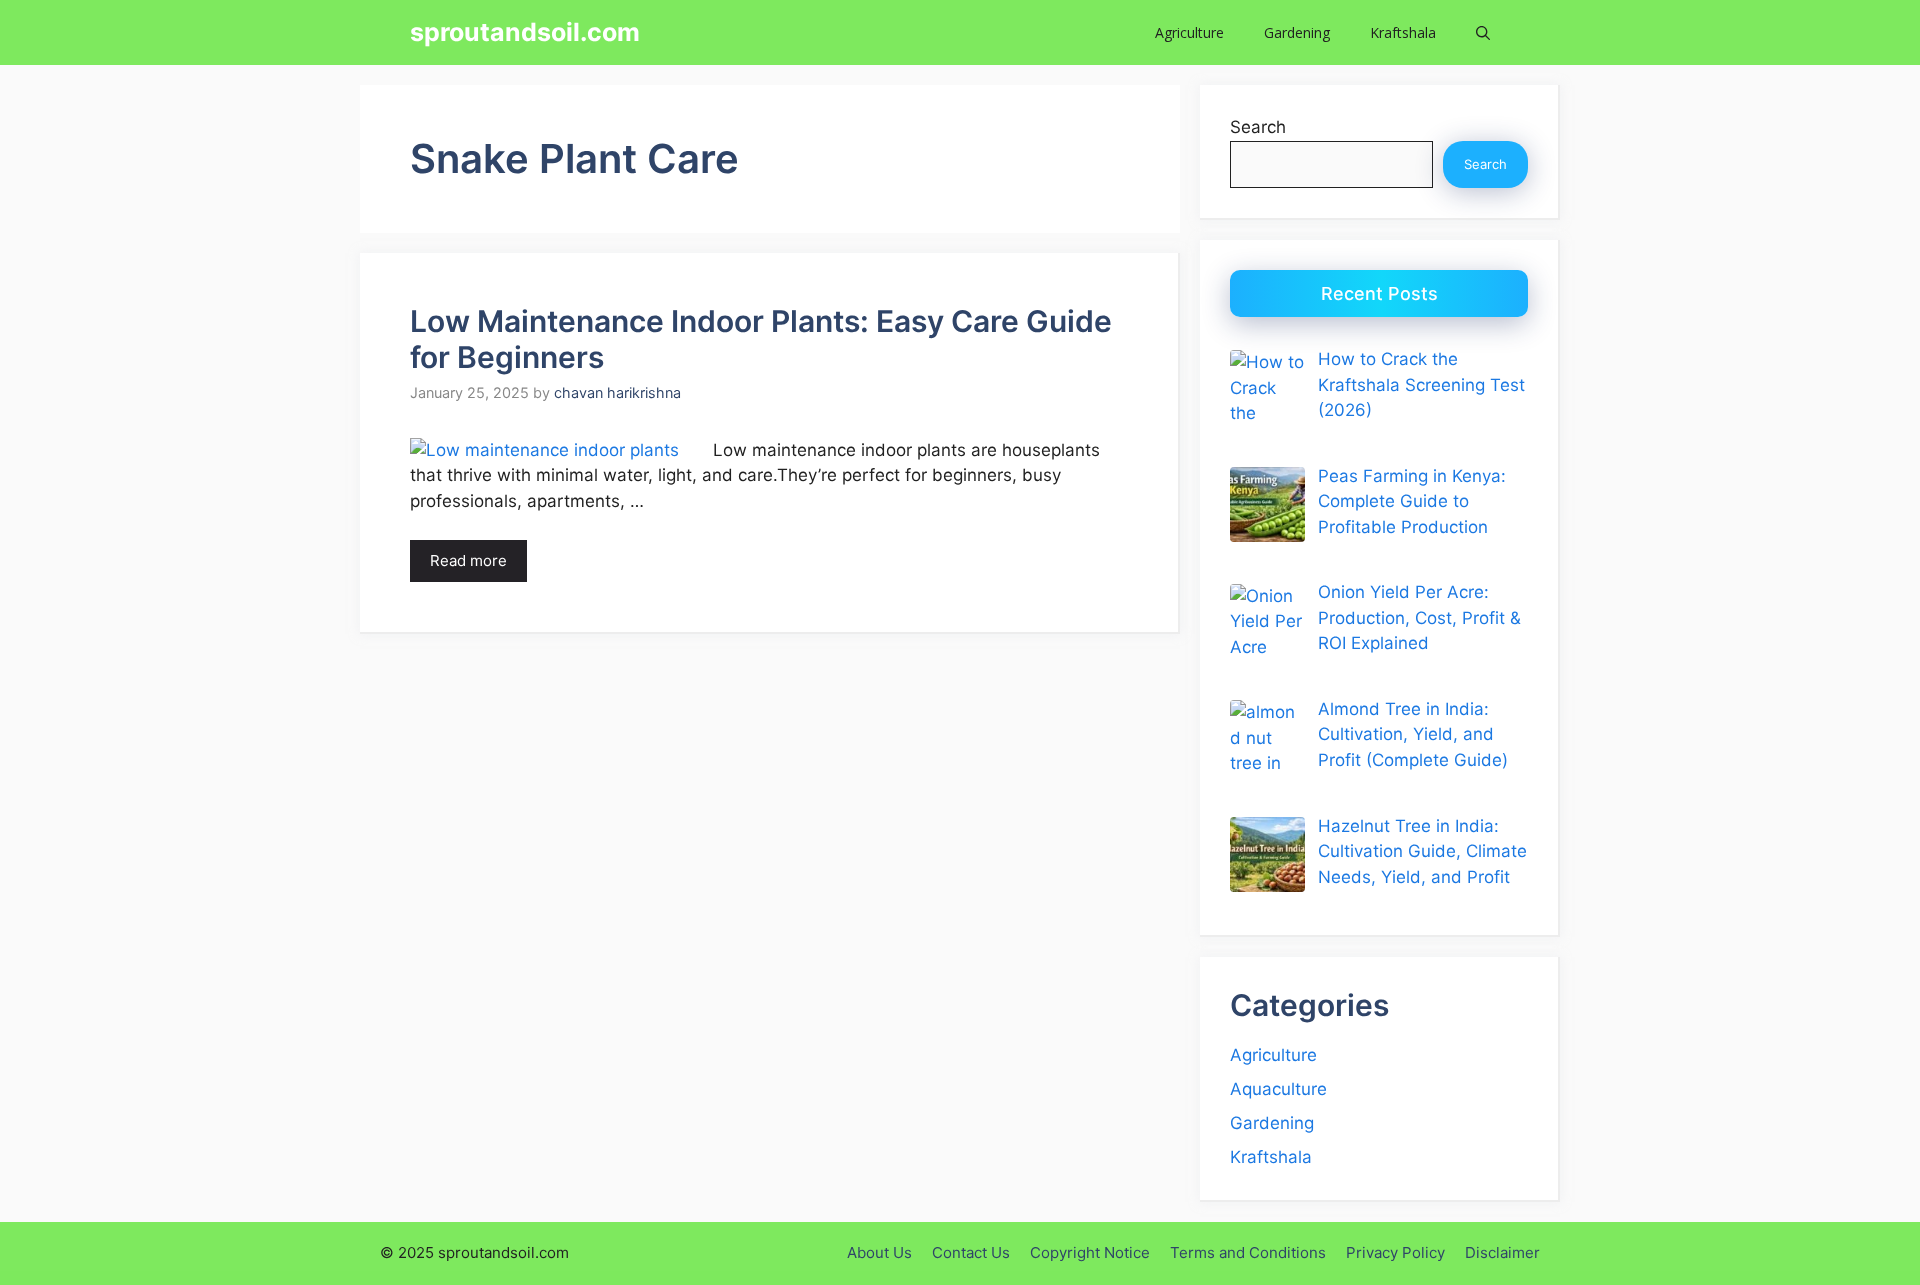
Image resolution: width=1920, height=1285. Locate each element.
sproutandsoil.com (525, 32)
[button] (1483, 32)
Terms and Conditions (1248, 1252)
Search (1258, 127)
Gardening (1297, 32)
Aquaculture (1278, 1089)
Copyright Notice (1090, 1252)
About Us (879, 1252)
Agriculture (1189, 32)
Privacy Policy (1395, 1252)
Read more (468, 560)
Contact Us (971, 1252)
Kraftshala (1403, 32)
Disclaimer (1502, 1252)
